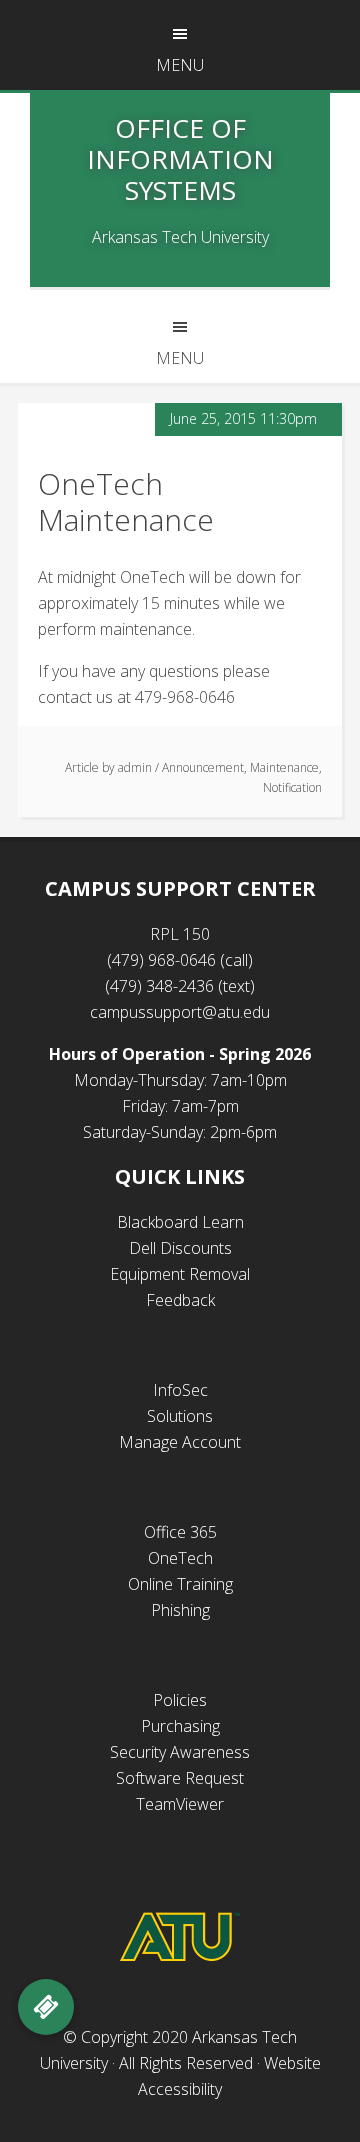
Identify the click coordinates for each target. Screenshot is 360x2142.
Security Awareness (180, 1752)
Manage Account (180, 1442)
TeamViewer (180, 1804)
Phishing (180, 1610)
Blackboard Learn (180, 1222)
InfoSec (180, 1390)
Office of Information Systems (180, 159)
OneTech (180, 1558)
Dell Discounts (180, 1248)
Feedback (180, 1300)
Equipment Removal (180, 1274)
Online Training (180, 1584)
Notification (292, 787)
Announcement (203, 767)
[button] (46, 2007)
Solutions (180, 1416)
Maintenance (284, 767)
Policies (180, 1700)
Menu (180, 65)
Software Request (180, 1778)
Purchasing (180, 1726)
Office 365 (180, 1532)
